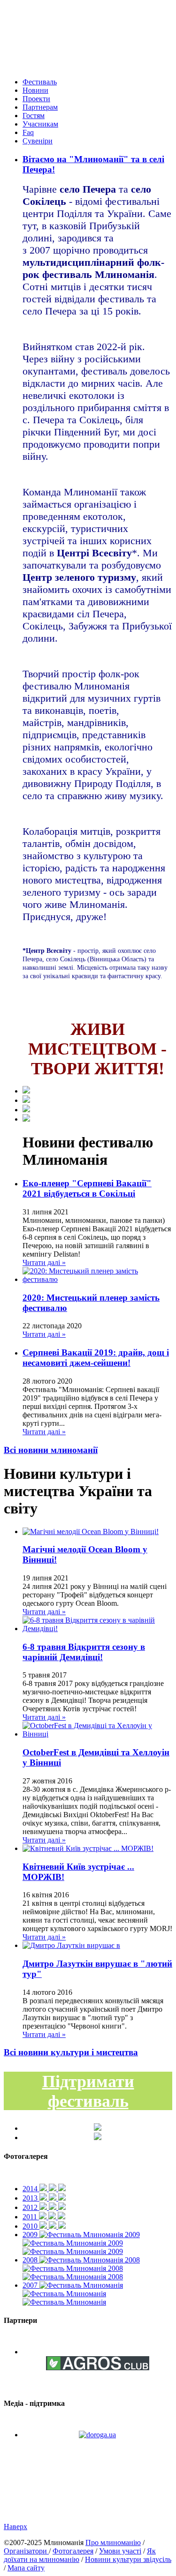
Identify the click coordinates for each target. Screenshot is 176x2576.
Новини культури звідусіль (128, 2559)
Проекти (36, 99)
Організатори (26, 2551)
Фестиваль (40, 82)
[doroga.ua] (97, 2435)
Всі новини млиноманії (51, 1450)
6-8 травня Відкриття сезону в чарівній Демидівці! (84, 1652)
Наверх (15, 2527)
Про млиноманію (113, 2542)
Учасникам (40, 124)
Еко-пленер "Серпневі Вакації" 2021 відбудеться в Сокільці (87, 1188)
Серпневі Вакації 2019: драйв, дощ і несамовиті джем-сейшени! (96, 1358)
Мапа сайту (26, 2568)
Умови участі (120, 2551)
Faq (28, 132)
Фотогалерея (73, 2551)
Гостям (34, 116)
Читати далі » (44, 1262)
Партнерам (40, 107)
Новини (35, 90)
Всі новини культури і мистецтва (71, 2052)
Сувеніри (38, 141)
